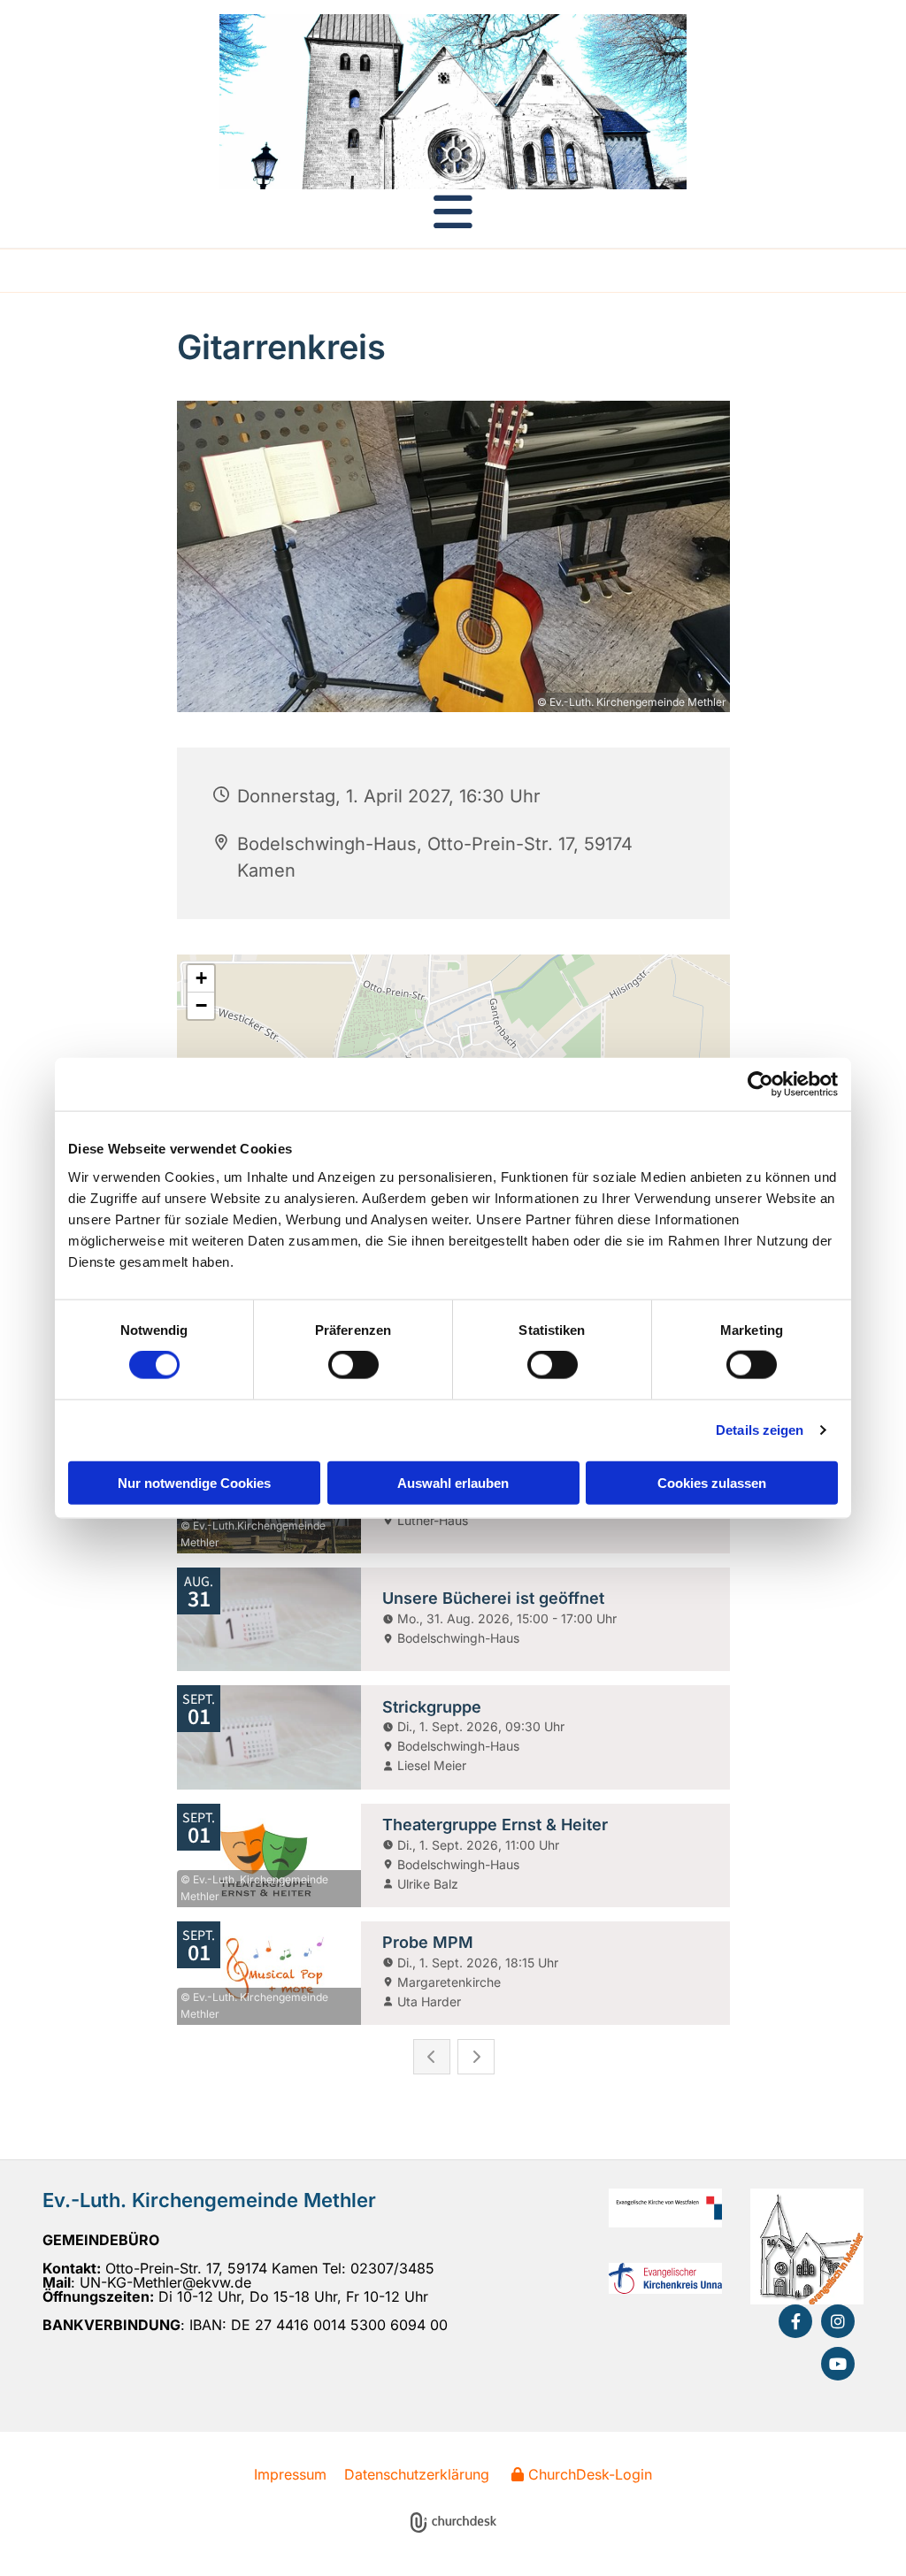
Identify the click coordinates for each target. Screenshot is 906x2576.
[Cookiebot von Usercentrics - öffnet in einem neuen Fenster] (760, 1085)
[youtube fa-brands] (838, 2364)
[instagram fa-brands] (838, 2321)
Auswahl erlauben (453, 1482)
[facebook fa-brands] (795, 2321)
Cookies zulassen (712, 1482)
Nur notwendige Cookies (194, 1482)
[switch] (353, 1365)
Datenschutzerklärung (417, 2474)
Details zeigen (760, 1430)
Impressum (290, 2474)
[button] (453, 211)
